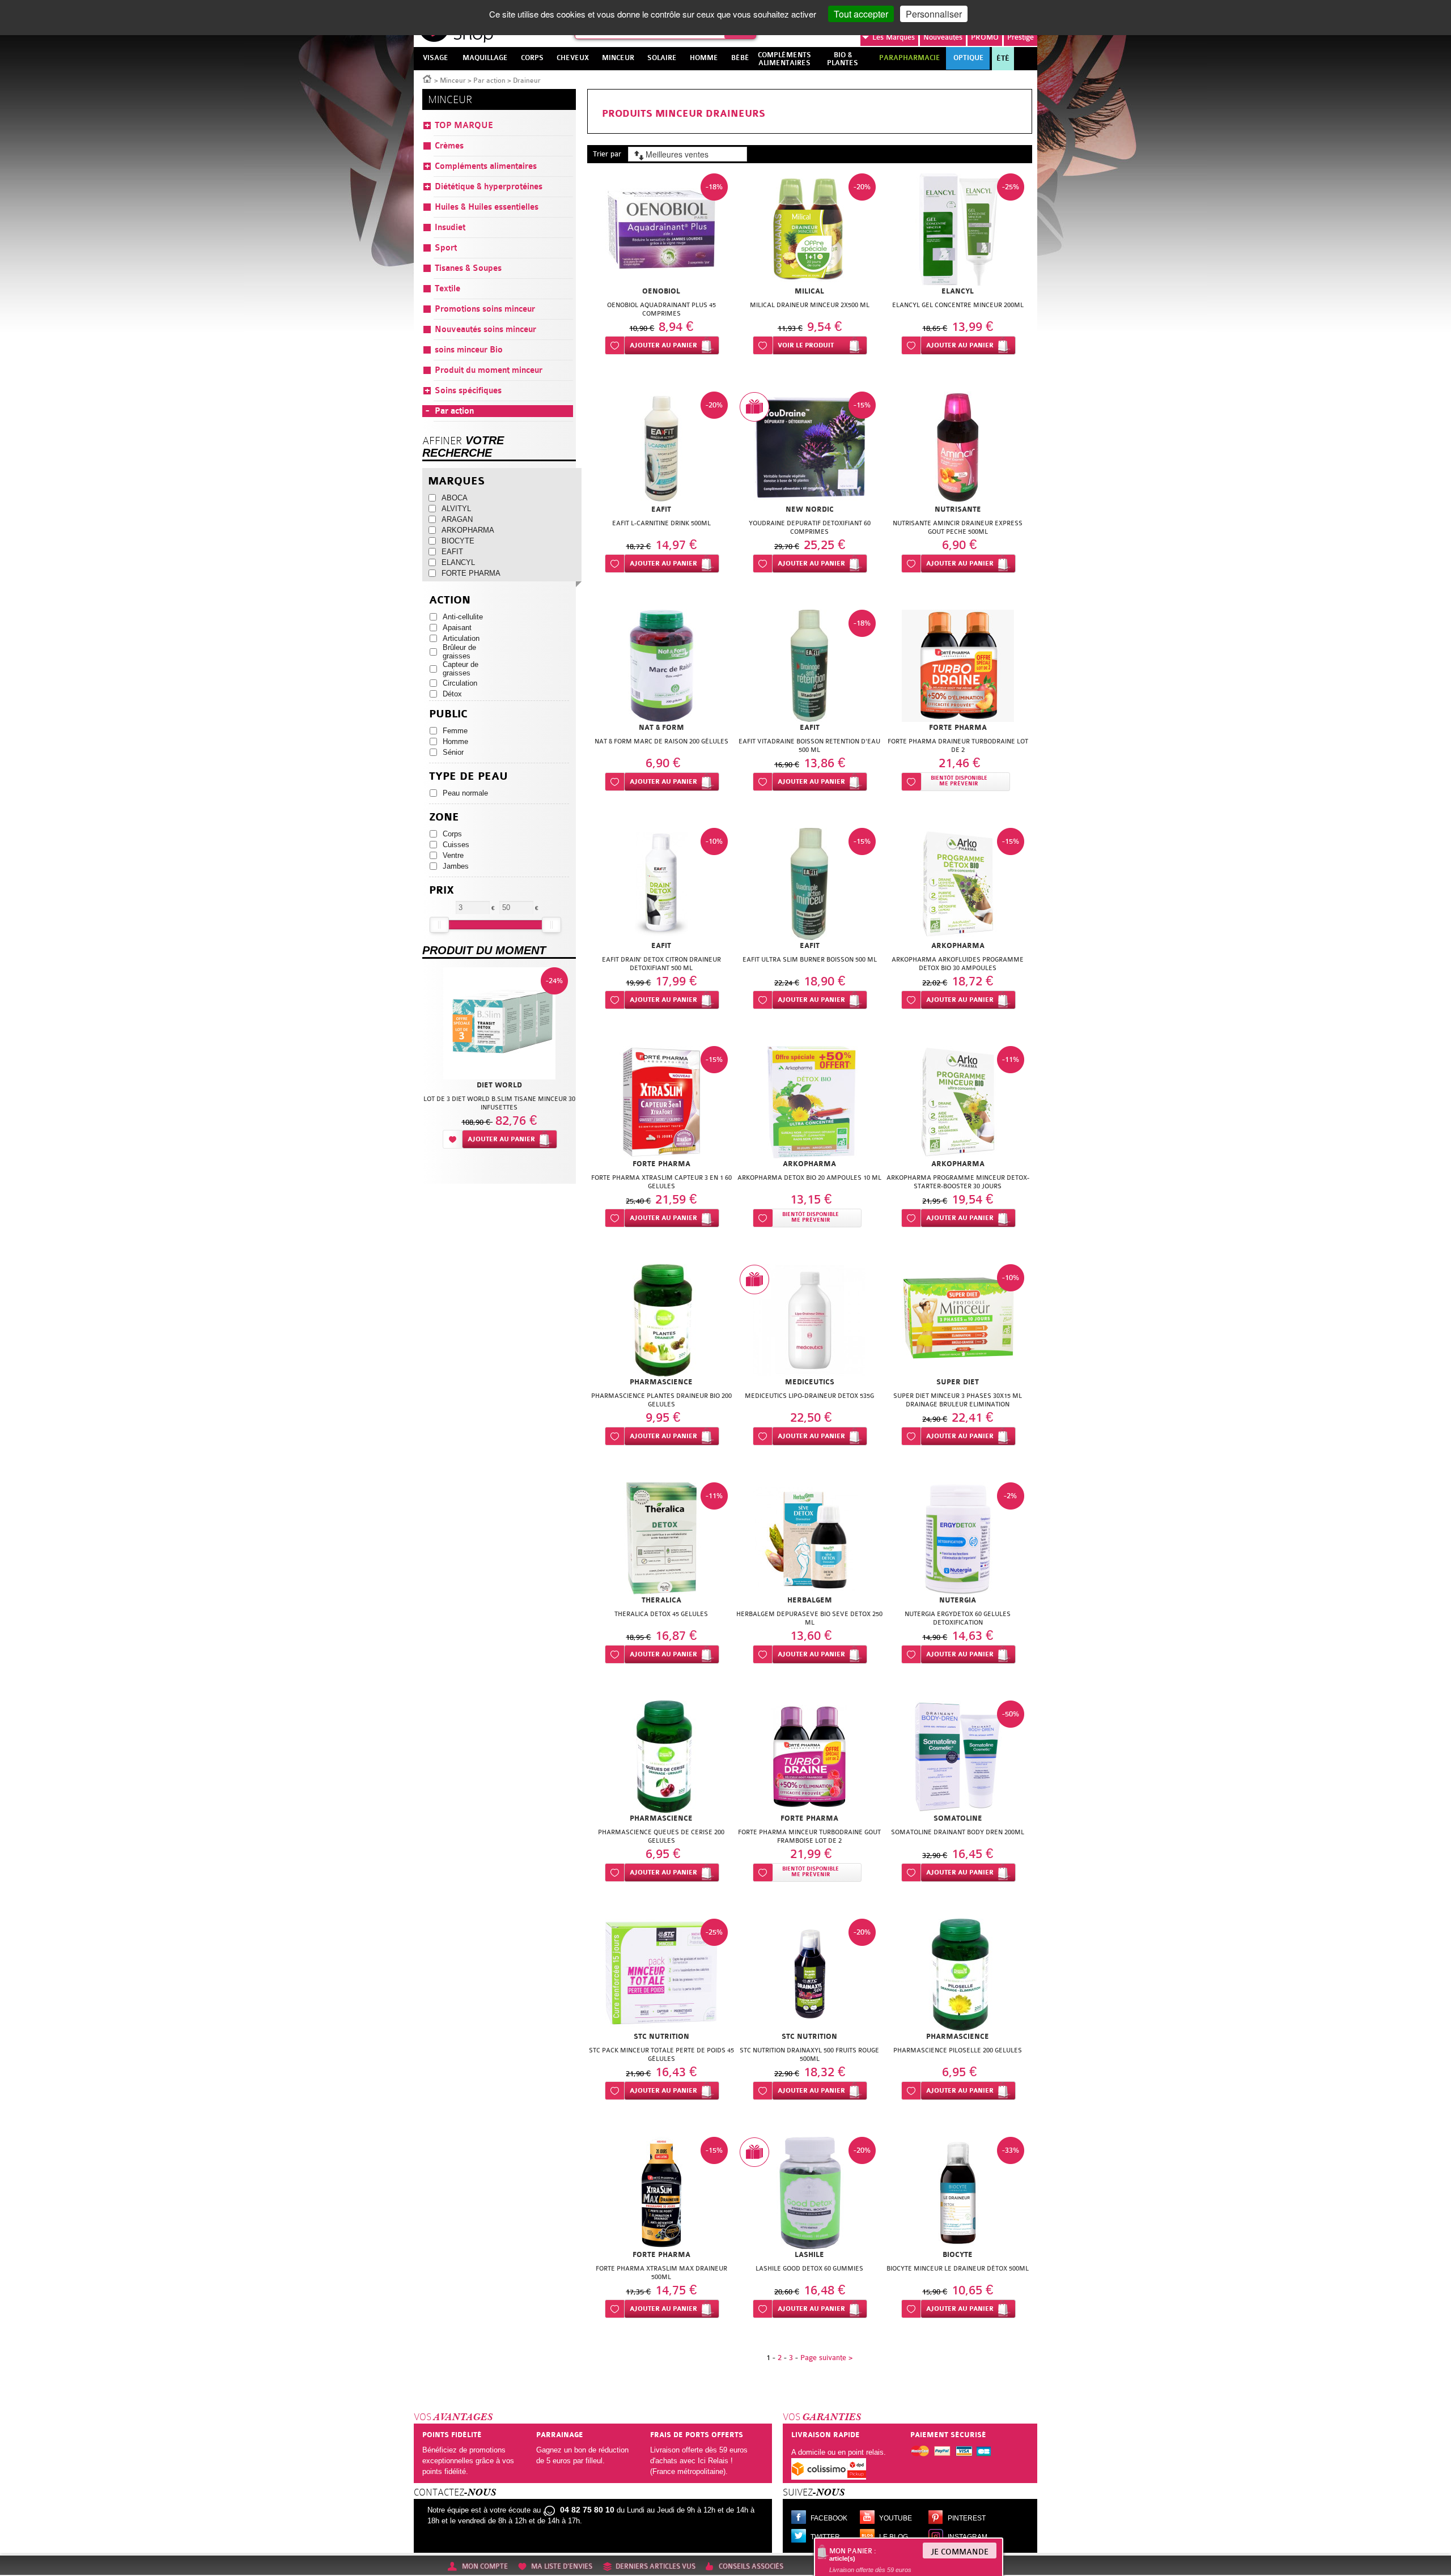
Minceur (453, 80)
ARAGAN (457, 519)
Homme (455, 741)
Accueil (427, 78)
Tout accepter (861, 14)
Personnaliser (934, 14)
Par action (489, 80)
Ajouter (663, 345)
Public (448, 714)
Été (1003, 58)
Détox (452, 694)
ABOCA (455, 498)
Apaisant (457, 628)
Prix (442, 890)
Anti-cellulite (463, 617)
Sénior (453, 752)
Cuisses (456, 845)
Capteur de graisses (461, 669)
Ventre (453, 855)
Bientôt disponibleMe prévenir (959, 781)
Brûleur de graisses (459, 652)
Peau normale (465, 793)
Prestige (1021, 37)
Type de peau (468, 777)
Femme (455, 731)
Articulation (461, 638)
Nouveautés (943, 37)
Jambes (456, 866)
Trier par (607, 154)
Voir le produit (806, 345)
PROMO (985, 37)
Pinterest (967, 2518)
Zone (444, 817)
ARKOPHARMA (468, 530)
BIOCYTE (458, 541)
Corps (452, 834)
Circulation (460, 683)
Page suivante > (826, 2358)
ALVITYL (456, 509)
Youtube (896, 2518)
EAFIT (452, 552)
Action (450, 600)
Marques (894, 37)
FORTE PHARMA (471, 573)
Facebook (829, 2518)
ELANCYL (458, 562)
